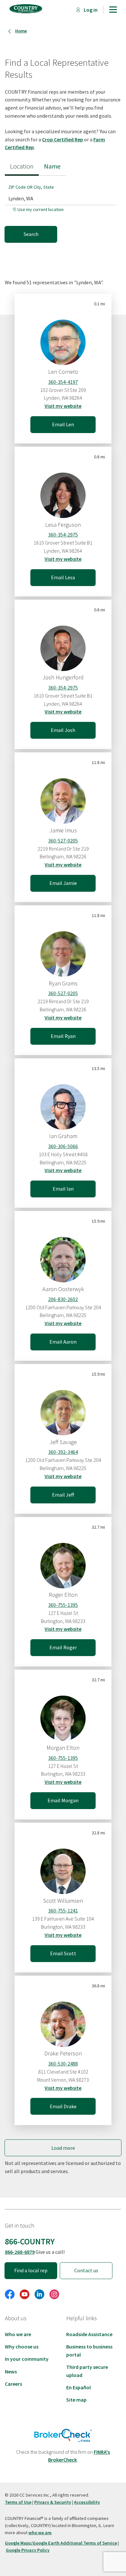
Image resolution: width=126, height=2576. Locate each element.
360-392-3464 (63, 1452)
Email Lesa (63, 577)
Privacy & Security (53, 2502)
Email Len (63, 424)
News (11, 2371)
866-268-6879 (20, 2252)
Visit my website (63, 406)
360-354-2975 (63, 535)
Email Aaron (63, 1342)
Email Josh (63, 730)
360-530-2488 (63, 2064)
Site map (76, 2400)
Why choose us (22, 2347)
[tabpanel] (63, 209)
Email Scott (63, 1953)
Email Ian (63, 1189)
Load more (63, 2148)
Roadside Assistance (89, 2334)
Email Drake (63, 2106)
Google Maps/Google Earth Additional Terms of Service (61, 2543)
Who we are (18, 2334)
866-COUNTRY (30, 2241)
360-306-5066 (63, 1146)
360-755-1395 (63, 1605)
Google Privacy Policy (28, 2550)
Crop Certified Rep (63, 139)
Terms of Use (18, 2502)
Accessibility (87, 2502)
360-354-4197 (63, 382)
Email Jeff (63, 1495)
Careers (13, 2384)
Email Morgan (63, 1800)
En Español (79, 2387)
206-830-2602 (63, 1299)
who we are (40, 2533)
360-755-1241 (63, 1911)
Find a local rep (31, 2270)
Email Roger (63, 1647)
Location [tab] (22, 166)
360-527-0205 (63, 841)
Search (31, 234)
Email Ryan (63, 1036)
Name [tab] (52, 166)
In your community (27, 2359)
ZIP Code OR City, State (31, 187)
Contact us (86, 2270)
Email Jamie (63, 883)
